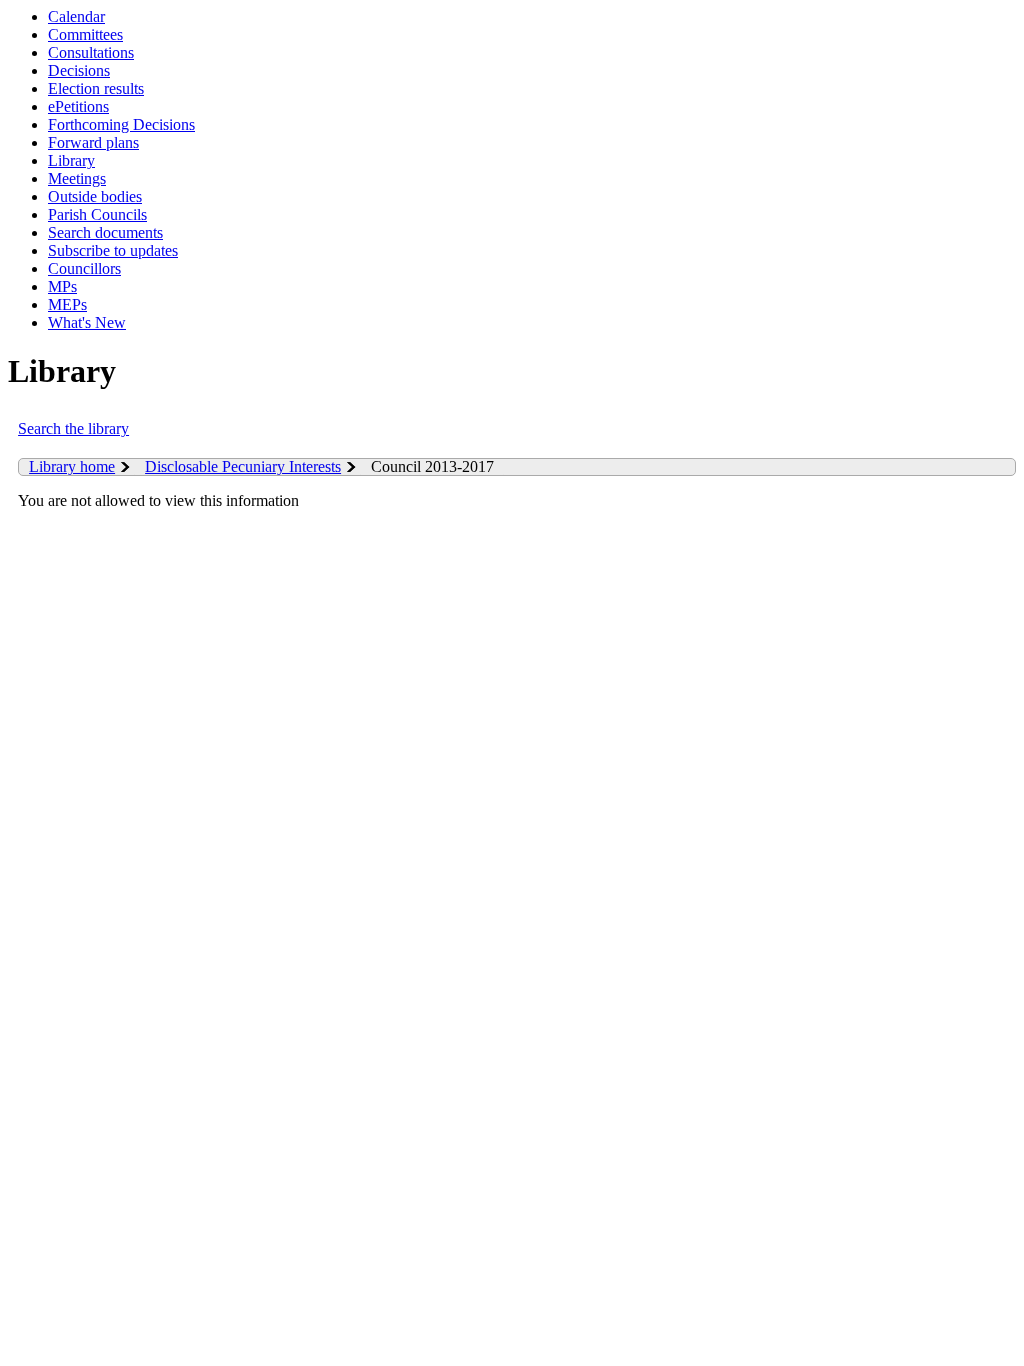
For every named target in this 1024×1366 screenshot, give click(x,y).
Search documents (105, 232)
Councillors (84, 268)
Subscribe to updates (113, 250)
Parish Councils (97, 214)
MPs (62, 286)
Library (71, 160)
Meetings (77, 178)
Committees (85, 34)
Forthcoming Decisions (121, 124)
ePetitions (78, 106)
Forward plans (93, 142)
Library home (72, 466)
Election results (96, 88)
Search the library (73, 428)
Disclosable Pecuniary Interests (243, 466)
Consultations (91, 52)
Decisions (79, 70)
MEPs (67, 304)
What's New (87, 322)
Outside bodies (95, 196)
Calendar (76, 16)
